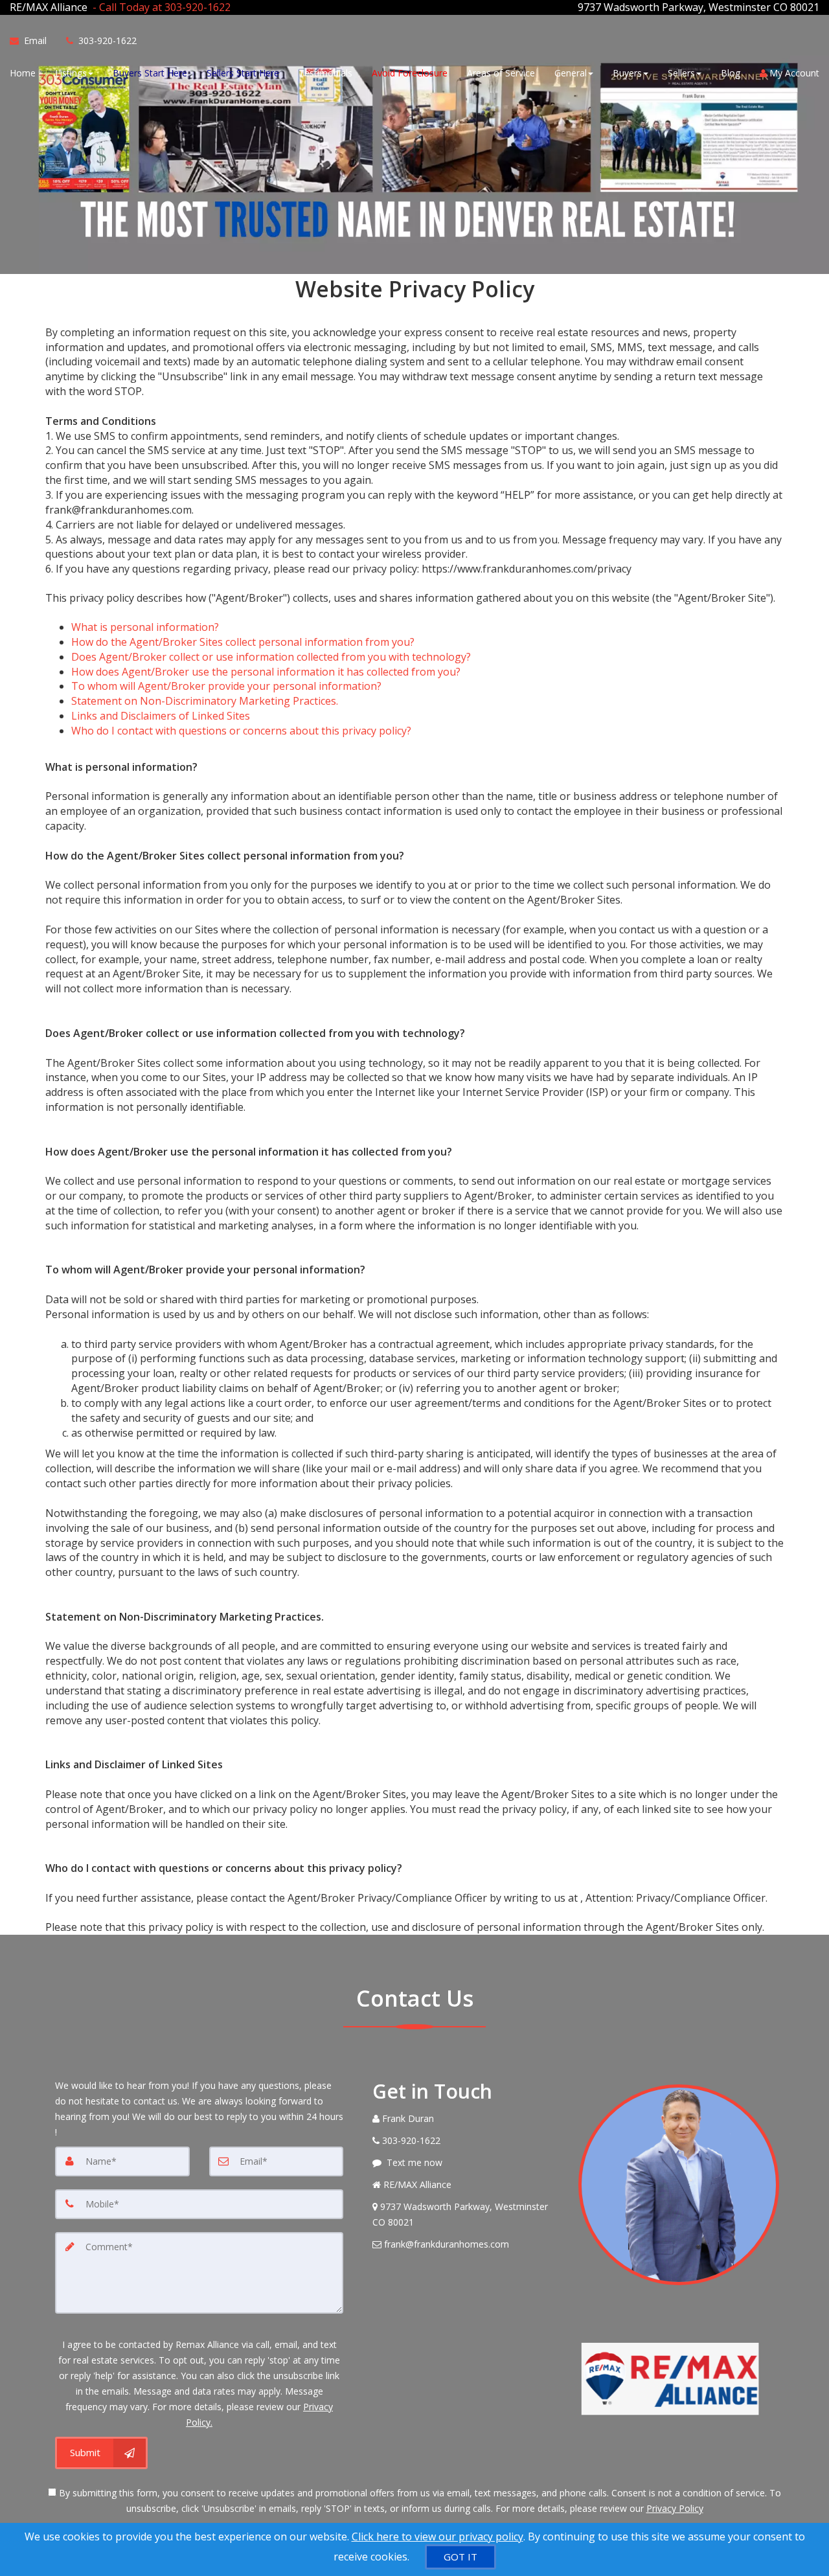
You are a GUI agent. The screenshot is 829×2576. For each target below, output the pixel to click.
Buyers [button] (627, 73)
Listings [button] (71, 73)
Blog (731, 73)
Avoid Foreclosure (410, 73)
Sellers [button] (681, 73)
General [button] (571, 73)
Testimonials (325, 73)
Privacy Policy (675, 2508)
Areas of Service (501, 73)
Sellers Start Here (243, 73)
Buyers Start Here (150, 73)
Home (23, 73)
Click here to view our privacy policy (437, 2536)
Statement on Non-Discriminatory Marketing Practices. (205, 701)
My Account (793, 73)
